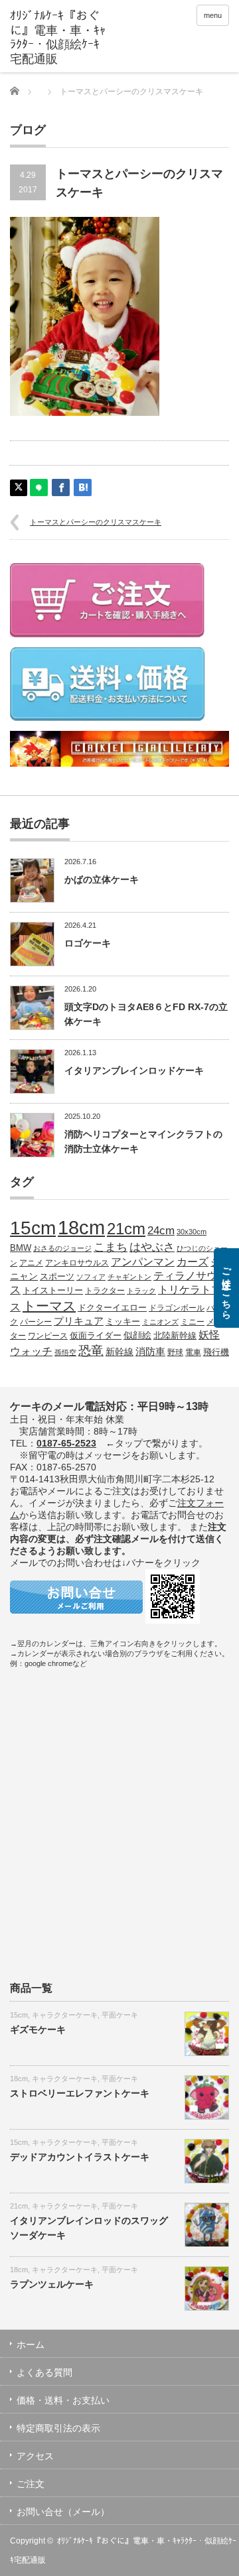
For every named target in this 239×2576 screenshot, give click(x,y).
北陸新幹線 (175, 1335)
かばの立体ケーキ (102, 879)
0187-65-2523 (66, 1443)
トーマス (49, 1306)
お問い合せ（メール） (63, 2512)
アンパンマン (143, 1261)
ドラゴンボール (177, 1308)
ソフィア (91, 1277)
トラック (141, 1291)
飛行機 (216, 1352)
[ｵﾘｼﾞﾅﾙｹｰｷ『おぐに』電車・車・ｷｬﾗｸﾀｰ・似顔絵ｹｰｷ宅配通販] (58, 38)
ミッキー (123, 1321)
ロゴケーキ (88, 943)
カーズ (193, 1261)
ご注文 (31, 2484)
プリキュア (79, 1321)
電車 (193, 1352)
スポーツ (57, 1277)
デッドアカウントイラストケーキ (80, 2157)
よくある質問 (44, 2372)
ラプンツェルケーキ (52, 2284)
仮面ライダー (96, 1336)
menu (213, 15)
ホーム (31, 2345)
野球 (175, 1352)
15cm (33, 1228)
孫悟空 (65, 1352)
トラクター (105, 1290)
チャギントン (129, 1277)
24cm (161, 1230)
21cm (126, 1229)
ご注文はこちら (226, 1288)
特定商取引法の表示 (58, 2428)
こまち (111, 1247)
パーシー (36, 1321)
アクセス (35, 2456)
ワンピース (48, 1335)
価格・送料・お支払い (63, 2400)
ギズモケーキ (38, 2029)
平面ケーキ (120, 2015)
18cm (81, 1227)
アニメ (31, 1262)
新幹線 (119, 1352)
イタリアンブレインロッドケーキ (134, 1070)
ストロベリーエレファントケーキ (80, 2093)
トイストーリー (53, 1291)
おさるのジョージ (62, 1248)
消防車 (150, 1352)
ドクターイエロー (112, 1308)
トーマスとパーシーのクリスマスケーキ (96, 522)
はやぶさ (152, 1247)
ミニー (193, 1321)
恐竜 (91, 1351)
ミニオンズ (160, 1322)
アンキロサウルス (77, 1262)
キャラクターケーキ (65, 2015)
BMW (21, 1248)
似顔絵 (137, 1335)
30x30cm (192, 1232)
